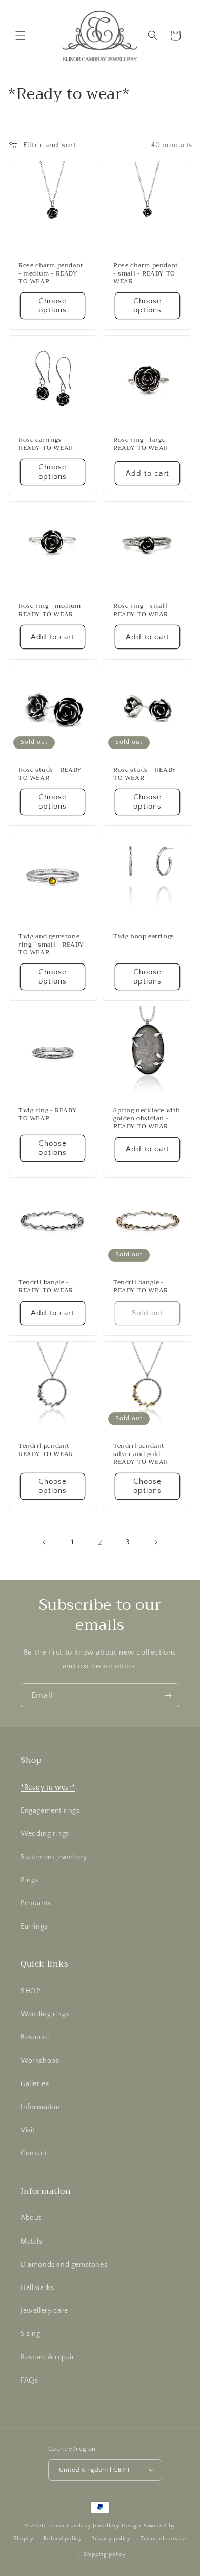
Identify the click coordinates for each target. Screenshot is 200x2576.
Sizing (31, 2334)
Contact (34, 2153)
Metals (32, 2241)
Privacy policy (111, 2539)
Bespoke (35, 2037)
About (31, 2218)
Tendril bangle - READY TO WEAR (46, 1286)
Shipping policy (105, 2554)
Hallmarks (37, 2288)
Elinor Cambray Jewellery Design (95, 2526)
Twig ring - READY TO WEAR (48, 1115)
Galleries (35, 2084)
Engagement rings (50, 1811)
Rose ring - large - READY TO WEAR (142, 444)
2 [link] (100, 1542)
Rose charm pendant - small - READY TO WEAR (146, 274)
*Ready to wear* (48, 1787)
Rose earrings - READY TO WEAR (46, 444)
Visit (28, 2130)
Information (41, 2107)
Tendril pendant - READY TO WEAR (46, 1450)
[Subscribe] (168, 1695)
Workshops (40, 2061)
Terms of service (164, 2539)
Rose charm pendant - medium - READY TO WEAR (51, 274)
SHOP (30, 1991)
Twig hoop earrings (144, 937)
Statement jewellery (54, 1857)
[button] (21, 35)
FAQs (29, 2381)
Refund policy (63, 2539)
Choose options (53, 306)
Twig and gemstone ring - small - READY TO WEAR (51, 945)
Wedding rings (45, 1834)
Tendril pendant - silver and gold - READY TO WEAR (141, 1454)
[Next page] (155, 1542)
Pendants (36, 1903)
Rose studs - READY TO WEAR (50, 774)
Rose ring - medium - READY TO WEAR (52, 610)
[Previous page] (45, 1542)
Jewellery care (44, 2311)
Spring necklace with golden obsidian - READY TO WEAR (147, 1119)
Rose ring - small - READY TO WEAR (143, 610)
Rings (29, 1880)
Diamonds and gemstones (64, 2265)
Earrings (34, 1926)
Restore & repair (48, 2357)
